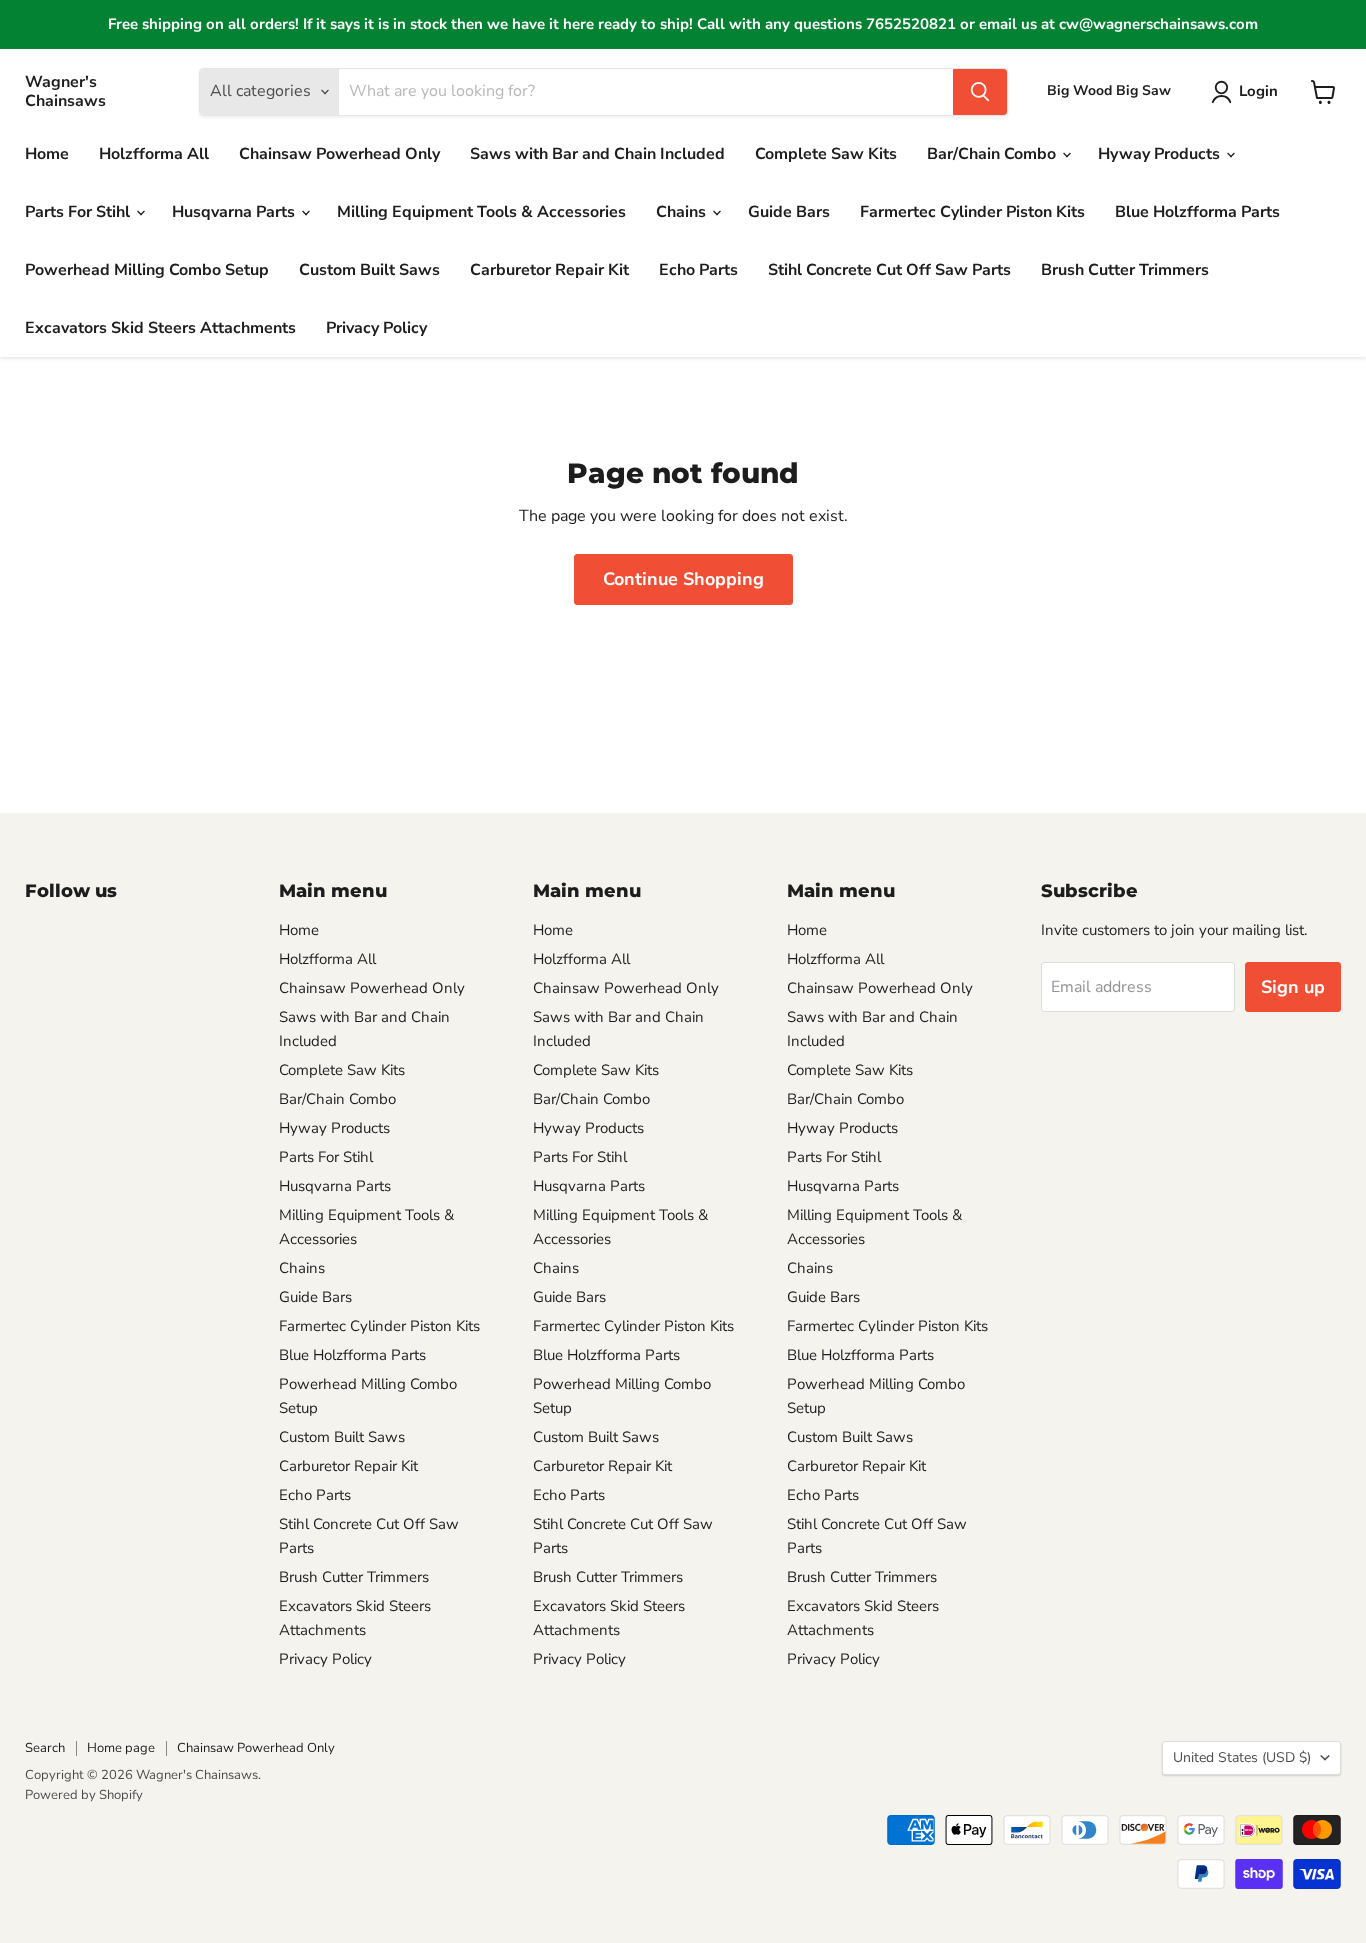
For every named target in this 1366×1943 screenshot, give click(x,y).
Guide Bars (789, 212)
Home (47, 154)
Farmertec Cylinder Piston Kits (972, 212)
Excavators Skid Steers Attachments (160, 328)
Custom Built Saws (369, 270)
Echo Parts (698, 270)
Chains (683, 212)
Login (1258, 91)
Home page (121, 1748)
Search (45, 1748)
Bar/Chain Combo (993, 154)
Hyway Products (1161, 154)
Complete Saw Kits (826, 154)
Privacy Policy (376, 328)
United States (1242, 1757)
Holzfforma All (154, 154)
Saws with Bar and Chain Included (597, 154)
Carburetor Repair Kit (549, 270)
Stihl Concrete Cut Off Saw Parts (889, 270)
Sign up (1293, 987)
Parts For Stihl (79, 212)
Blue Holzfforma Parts (1197, 212)
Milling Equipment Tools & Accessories (481, 212)
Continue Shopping (683, 579)
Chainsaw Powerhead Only (339, 154)
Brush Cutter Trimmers (1125, 270)
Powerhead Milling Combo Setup (147, 270)
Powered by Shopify (84, 1795)
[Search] (980, 92)
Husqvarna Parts (235, 212)
